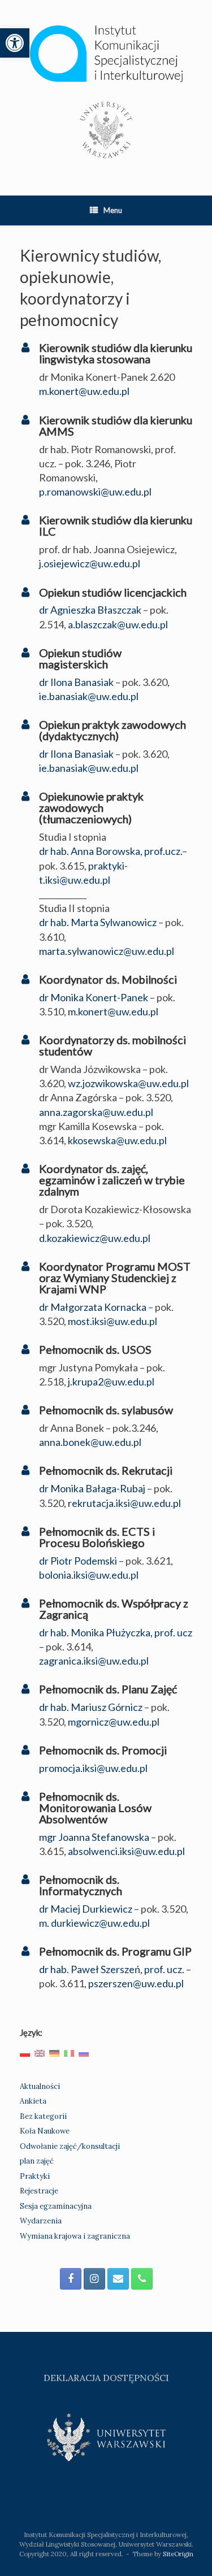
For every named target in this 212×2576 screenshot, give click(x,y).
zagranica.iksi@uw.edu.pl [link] (94, 1661)
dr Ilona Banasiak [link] (76, 682)
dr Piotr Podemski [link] (78, 1561)
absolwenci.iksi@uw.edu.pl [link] (126, 1851)
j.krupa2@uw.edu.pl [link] (111, 1382)
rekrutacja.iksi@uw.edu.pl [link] (124, 1503)
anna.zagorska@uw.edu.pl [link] (96, 1112)
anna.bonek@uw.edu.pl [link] (90, 1442)
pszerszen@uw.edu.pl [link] (136, 1983)
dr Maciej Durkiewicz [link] (86, 1909)
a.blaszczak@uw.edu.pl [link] (118, 624)
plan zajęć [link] (37, 2161)
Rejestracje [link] (39, 2191)
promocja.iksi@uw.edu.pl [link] (93, 1768)
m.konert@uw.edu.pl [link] (84, 391)
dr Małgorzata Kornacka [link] (93, 1307)
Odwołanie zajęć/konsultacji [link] (70, 2146)
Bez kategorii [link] (43, 2116)
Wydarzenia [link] (41, 2221)
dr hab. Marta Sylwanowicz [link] (98, 922)
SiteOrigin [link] (178, 2554)
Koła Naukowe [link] (45, 2131)
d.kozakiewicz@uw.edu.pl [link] (95, 1238)
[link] (15, 43)
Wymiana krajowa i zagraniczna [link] (75, 2236)
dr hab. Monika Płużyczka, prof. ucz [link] (116, 1632)
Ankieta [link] (33, 2101)
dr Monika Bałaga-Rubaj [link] (92, 1488)
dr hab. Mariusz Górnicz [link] (91, 1707)
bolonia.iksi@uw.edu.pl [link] (89, 1575)
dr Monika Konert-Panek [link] (94, 997)
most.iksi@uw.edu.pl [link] (113, 1321)
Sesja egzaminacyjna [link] (56, 2206)
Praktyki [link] (35, 2176)
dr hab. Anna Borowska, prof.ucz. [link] (111, 851)
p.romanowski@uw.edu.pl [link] (95, 492)
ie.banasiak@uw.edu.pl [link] (89, 696)
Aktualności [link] (40, 2086)
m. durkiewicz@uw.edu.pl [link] (94, 1923)
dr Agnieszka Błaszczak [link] (90, 610)
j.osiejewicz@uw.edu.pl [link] (90, 563)
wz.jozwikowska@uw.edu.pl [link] (128, 1083)
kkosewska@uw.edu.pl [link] (117, 1140)
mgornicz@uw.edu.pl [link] (114, 1722)
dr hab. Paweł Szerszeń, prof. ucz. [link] (112, 1969)
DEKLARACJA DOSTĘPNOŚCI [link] (106, 2378)
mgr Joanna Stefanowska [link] (94, 1837)
